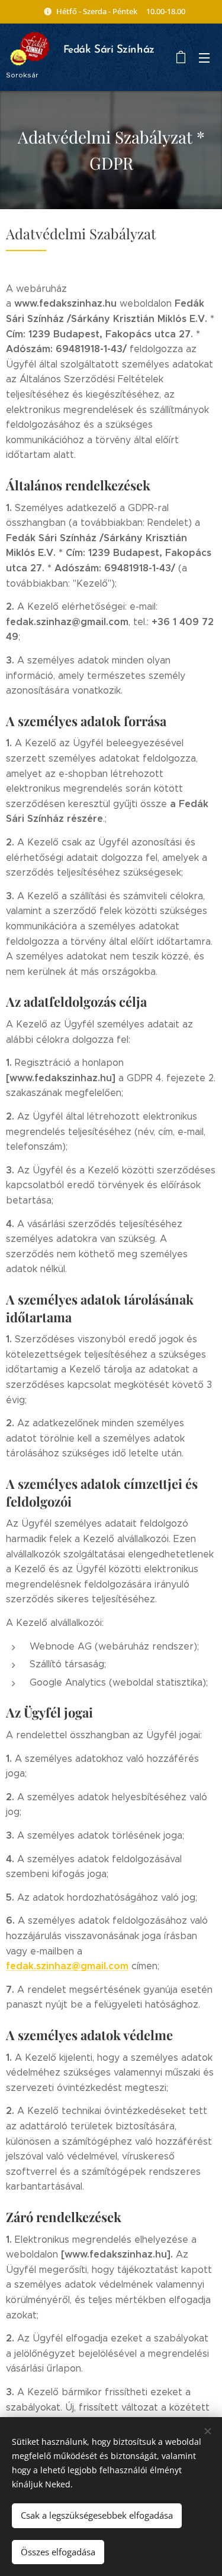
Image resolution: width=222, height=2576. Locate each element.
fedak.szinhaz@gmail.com (67, 1966)
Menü (204, 57)
